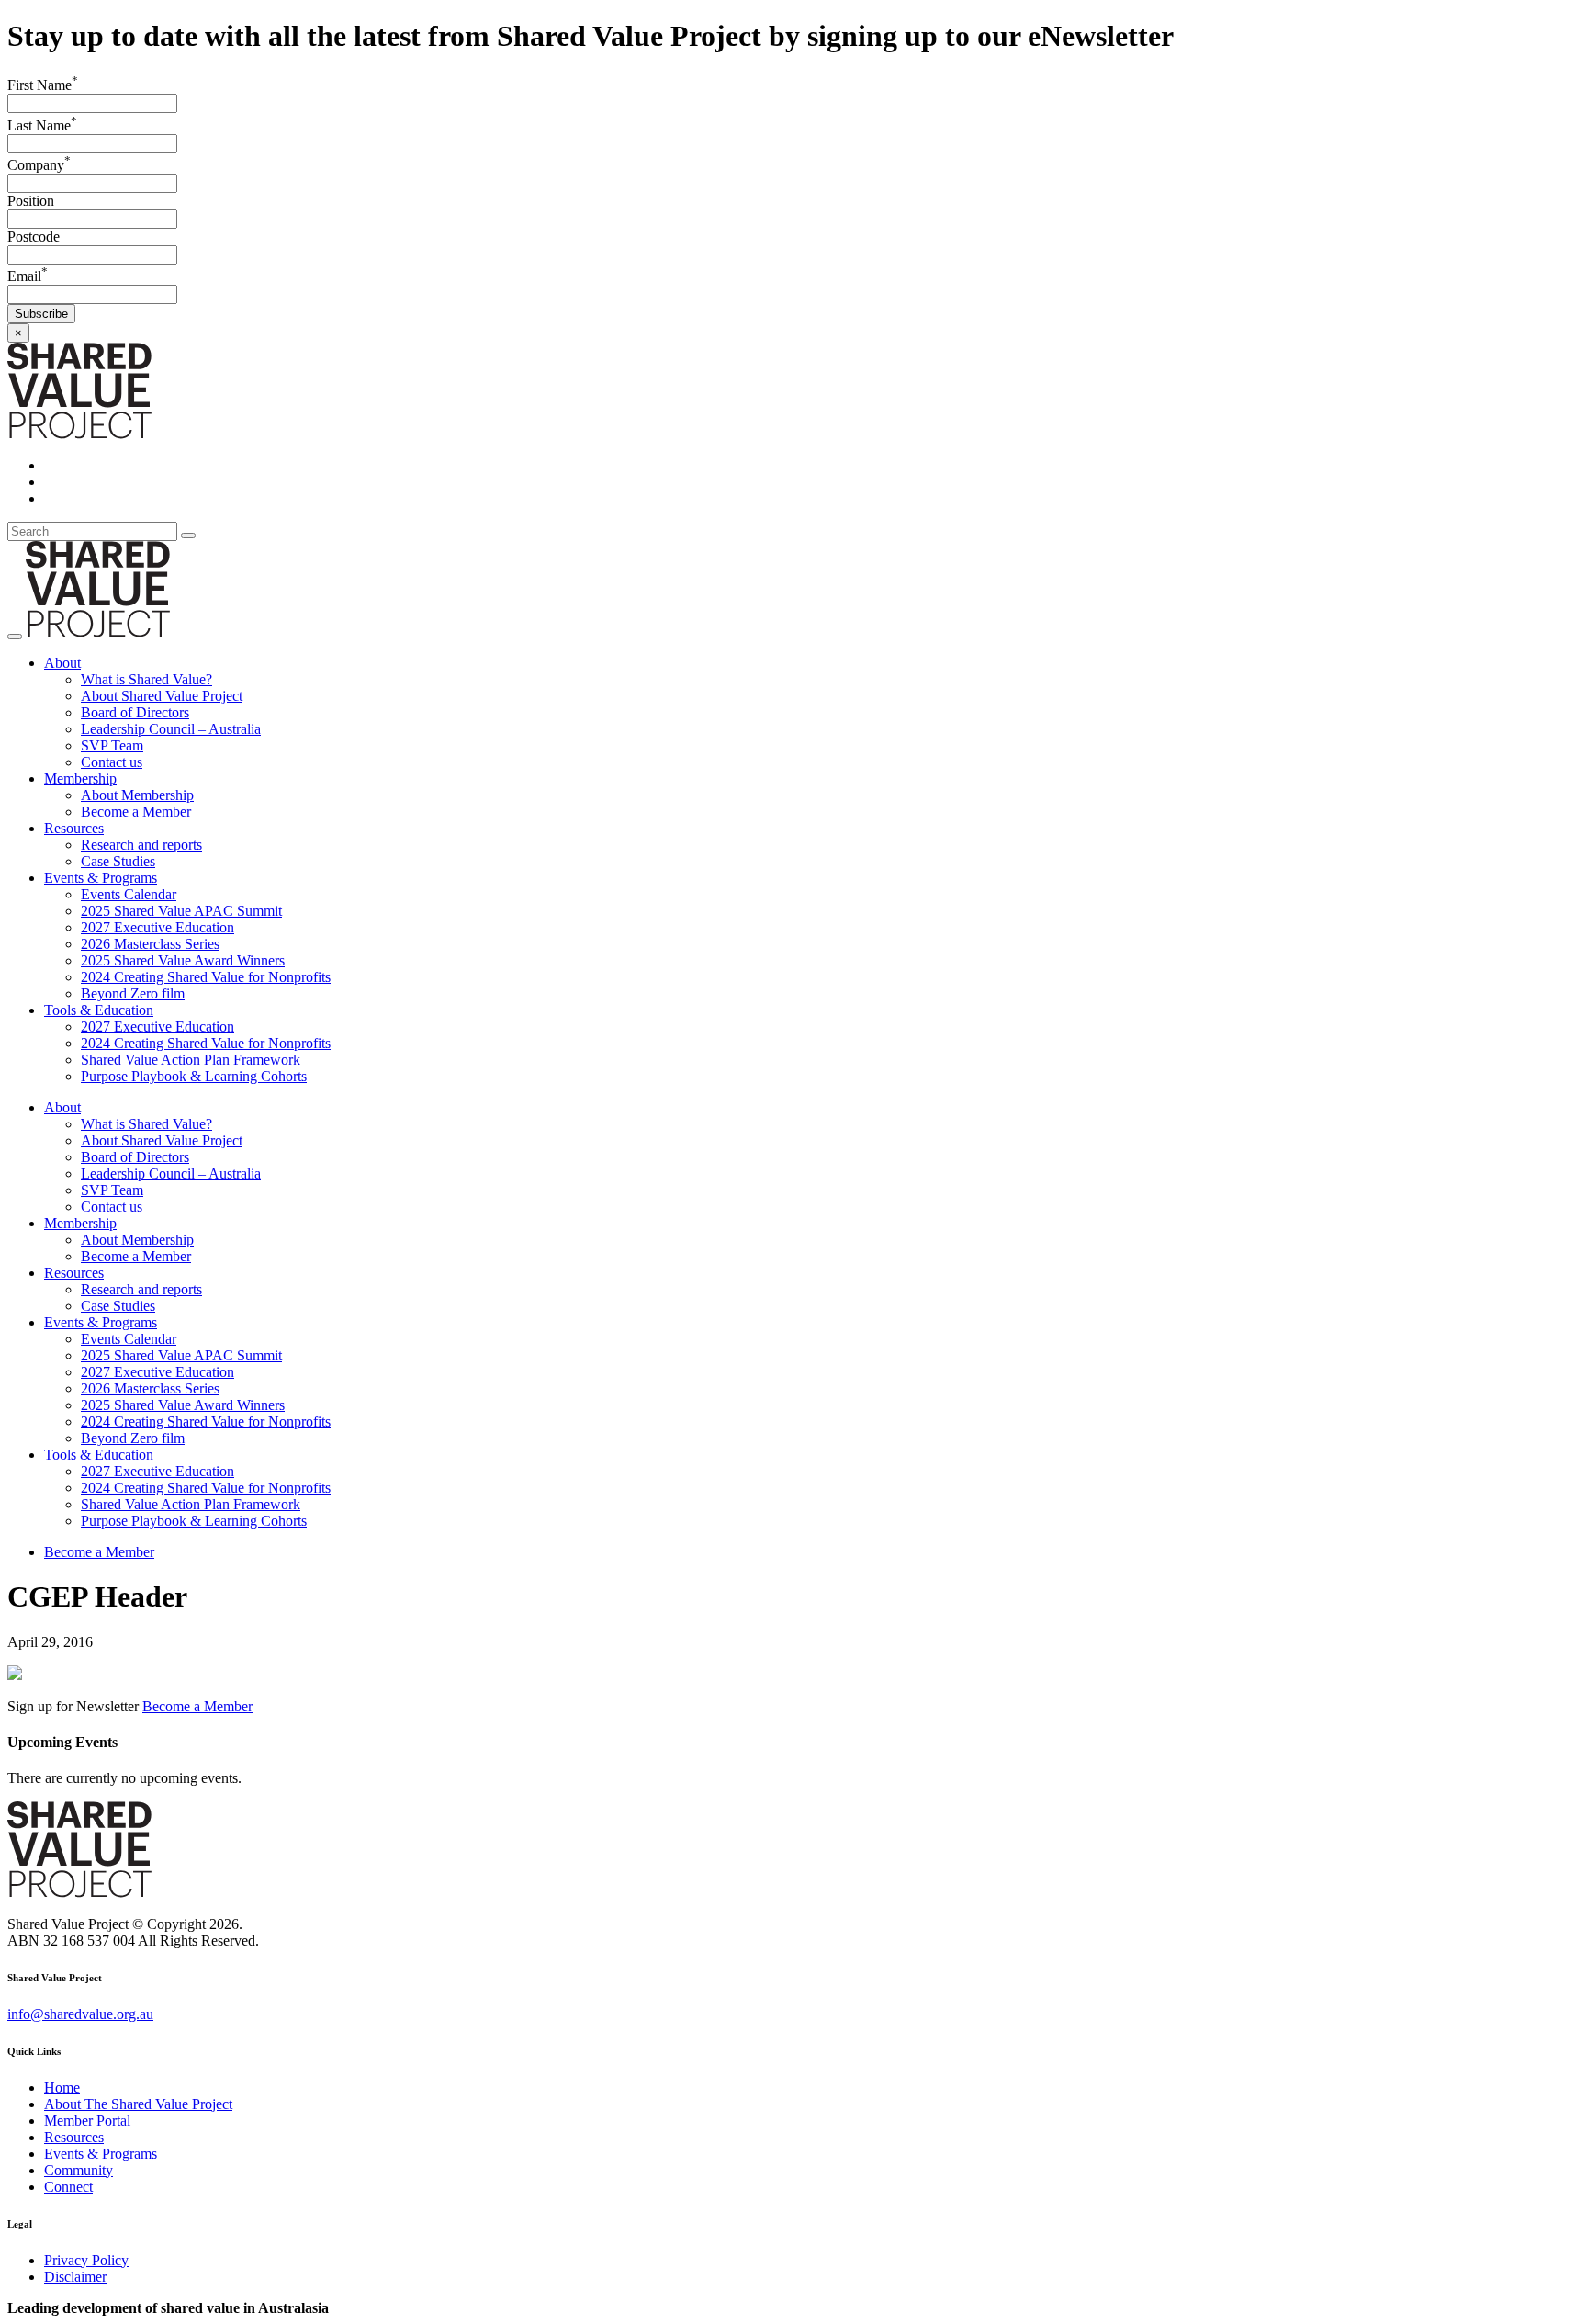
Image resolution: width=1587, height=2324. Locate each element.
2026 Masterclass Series (150, 944)
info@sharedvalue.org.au (80, 2014)
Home (62, 2087)
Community (79, 2170)
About (62, 663)
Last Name (42, 125)
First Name (43, 85)
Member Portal (87, 2121)
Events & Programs (101, 878)
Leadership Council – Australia (171, 729)
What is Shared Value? (146, 679)
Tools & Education (99, 1010)
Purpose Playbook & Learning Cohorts (194, 1076)
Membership (80, 778)
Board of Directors (135, 712)
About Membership (137, 795)
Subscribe (41, 314)
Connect (68, 2187)
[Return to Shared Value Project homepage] (79, 434)
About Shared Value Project (162, 696)
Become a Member (136, 812)
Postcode (34, 237)
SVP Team (112, 745)
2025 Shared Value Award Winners (183, 960)
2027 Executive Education (158, 927)
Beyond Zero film (133, 993)
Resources (74, 828)
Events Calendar (129, 894)
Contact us (112, 762)
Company (39, 165)
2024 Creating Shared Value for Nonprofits (206, 977)
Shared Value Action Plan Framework (191, 1060)
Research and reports (141, 845)
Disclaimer (75, 2277)
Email (28, 276)
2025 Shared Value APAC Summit (181, 911)
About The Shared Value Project (138, 2104)
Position (31, 201)
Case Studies (118, 861)
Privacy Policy (86, 2260)
